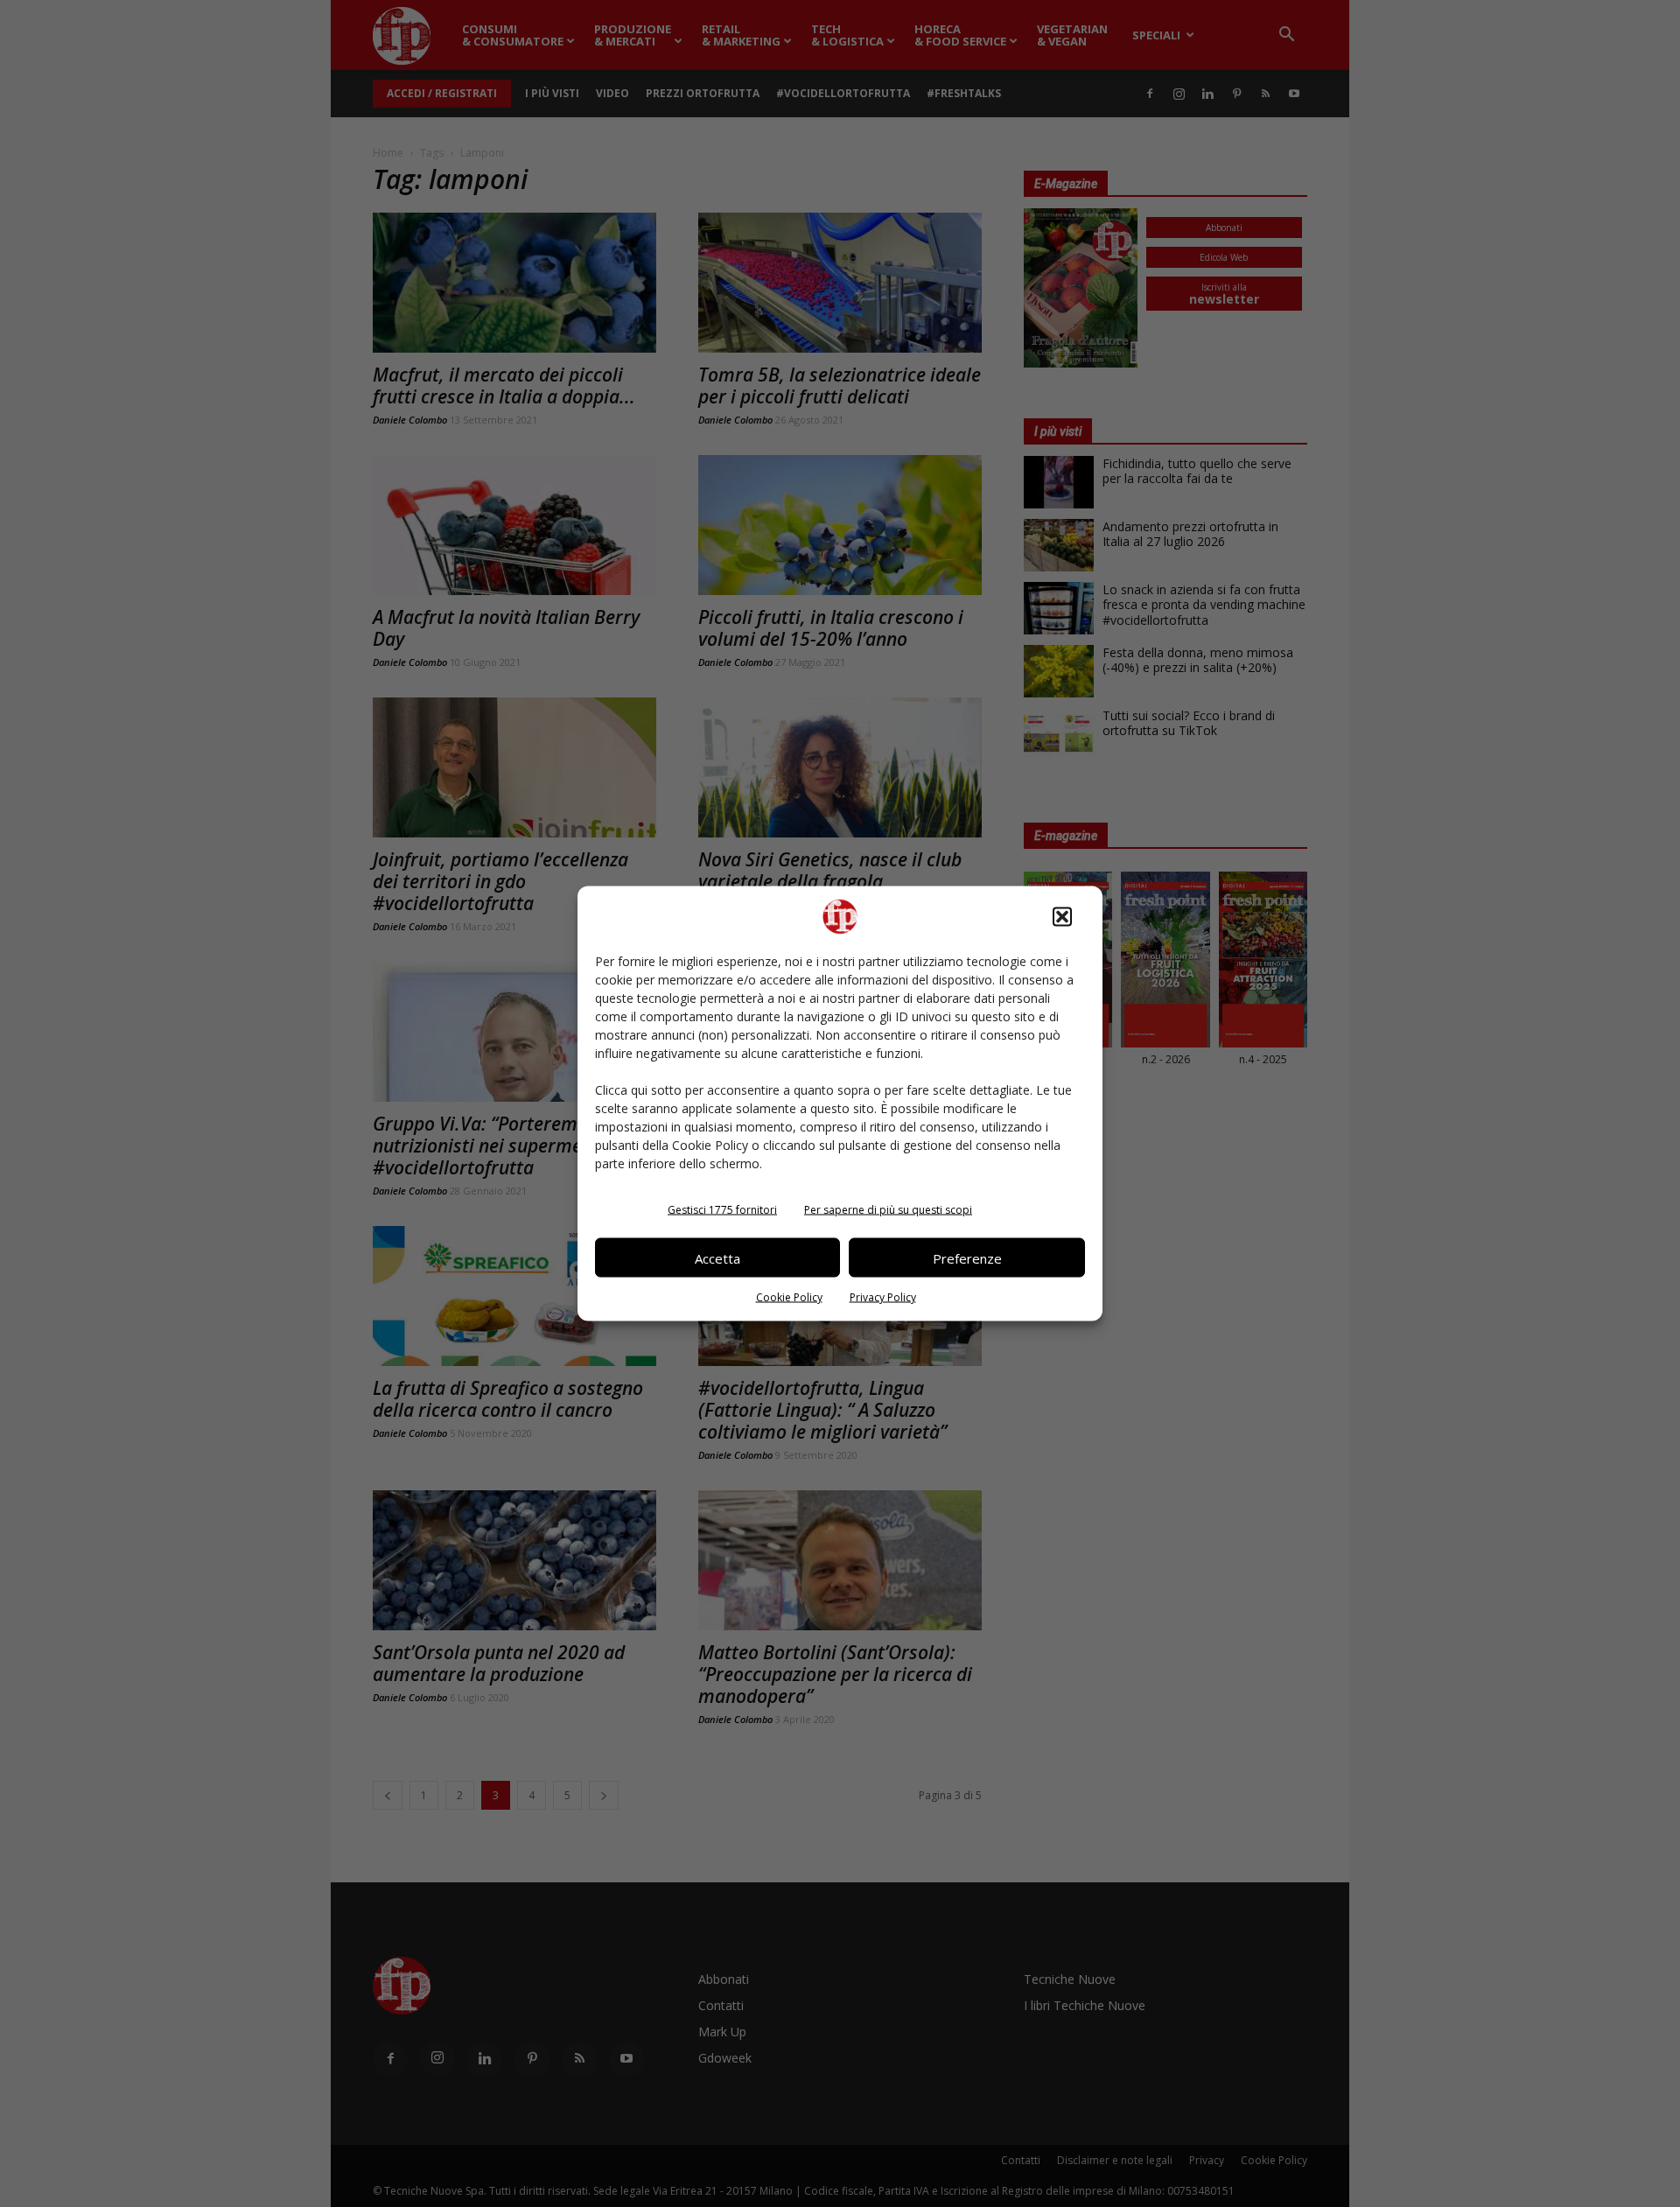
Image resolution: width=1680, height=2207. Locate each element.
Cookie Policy (789, 1297)
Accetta (717, 1258)
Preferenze (967, 1258)
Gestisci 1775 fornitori (722, 1210)
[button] (1062, 917)
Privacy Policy (883, 1297)
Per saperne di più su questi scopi (888, 1210)
